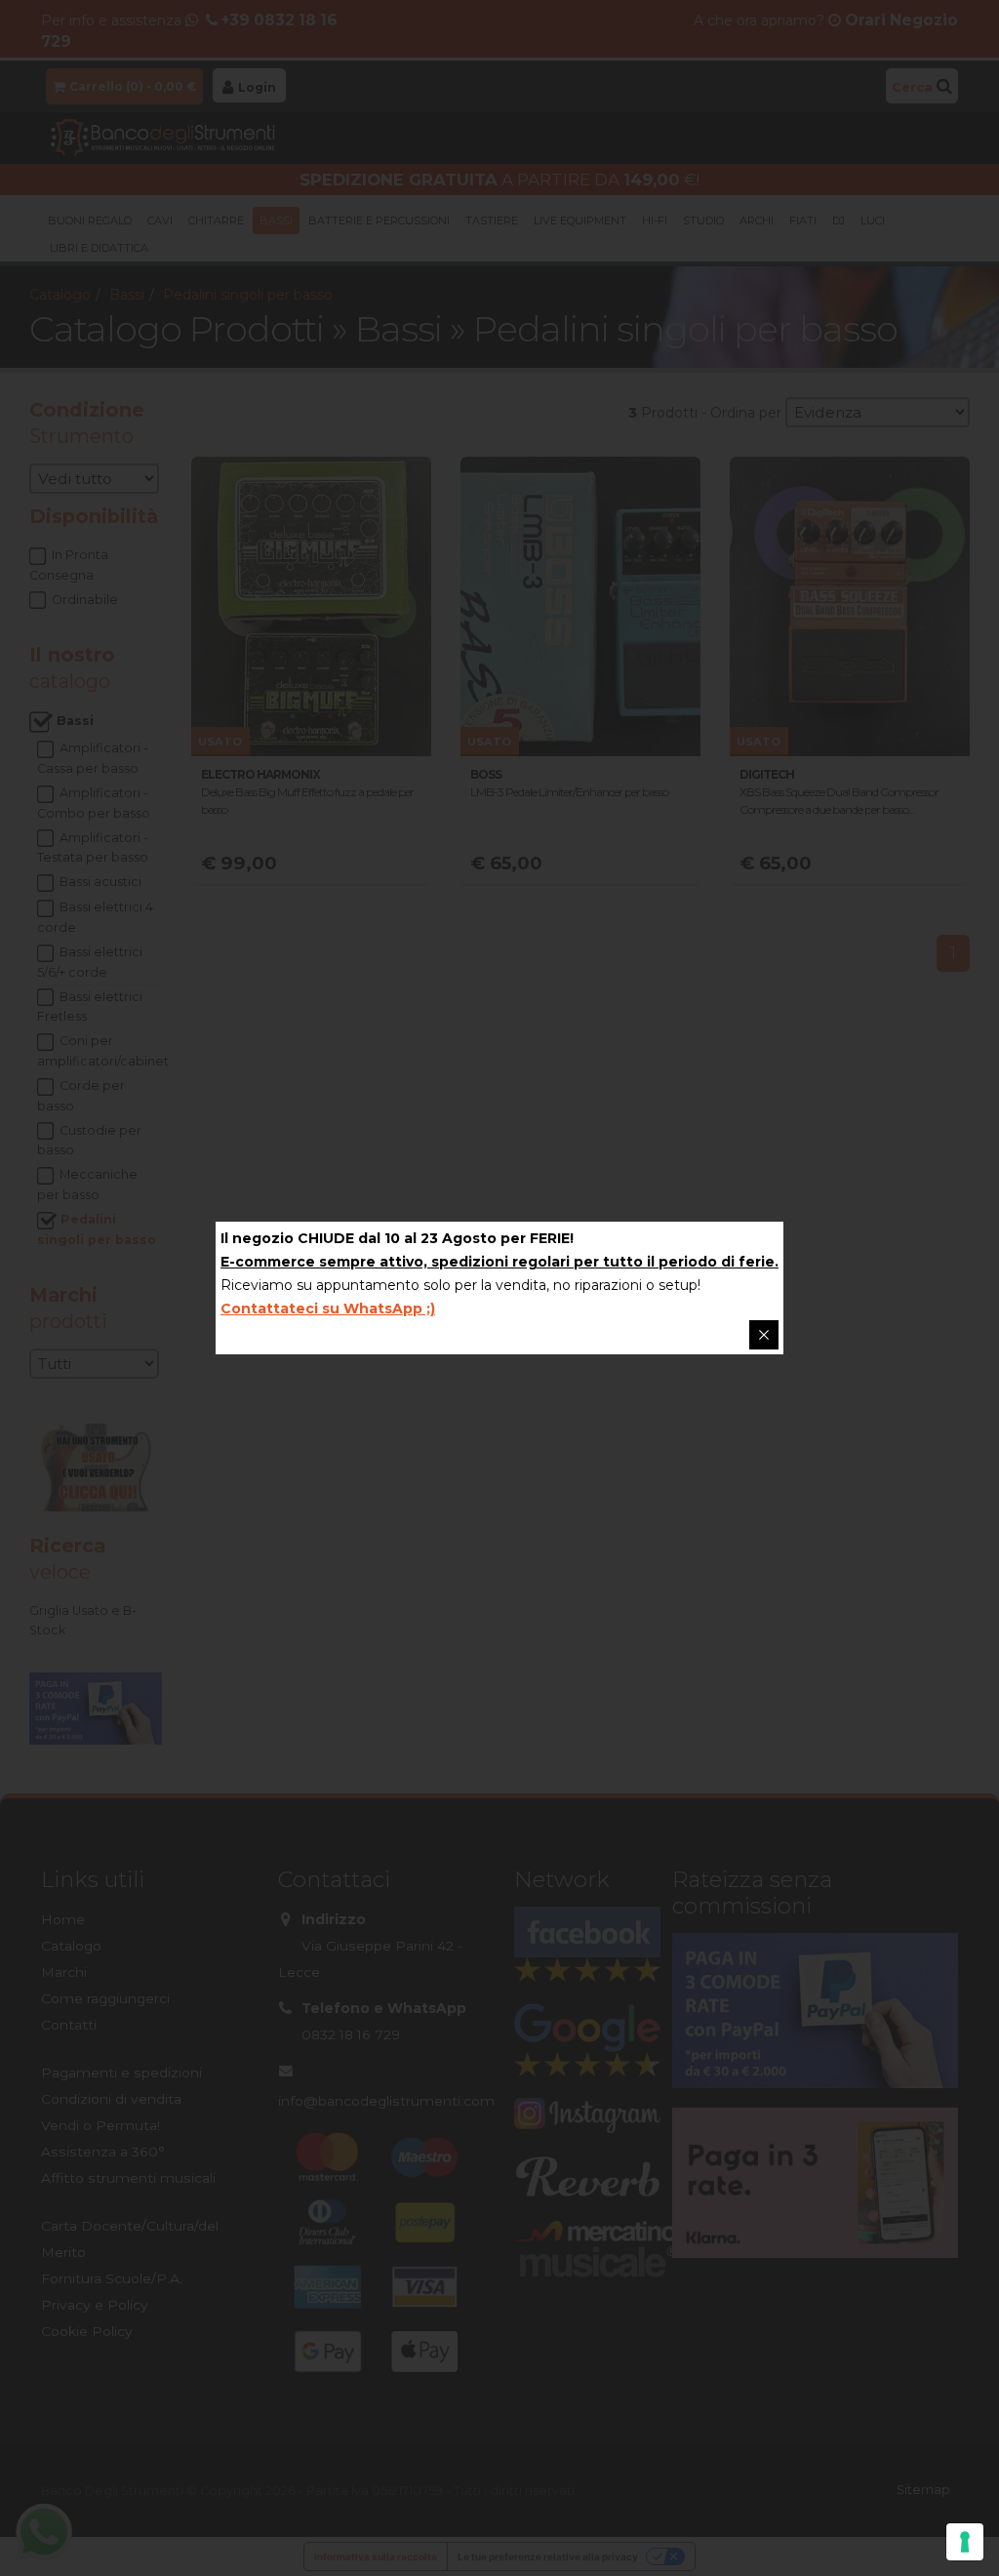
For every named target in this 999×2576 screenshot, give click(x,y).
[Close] (764, 1335)
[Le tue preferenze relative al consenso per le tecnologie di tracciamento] (965, 2542)
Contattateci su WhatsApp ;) (328, 1308)
